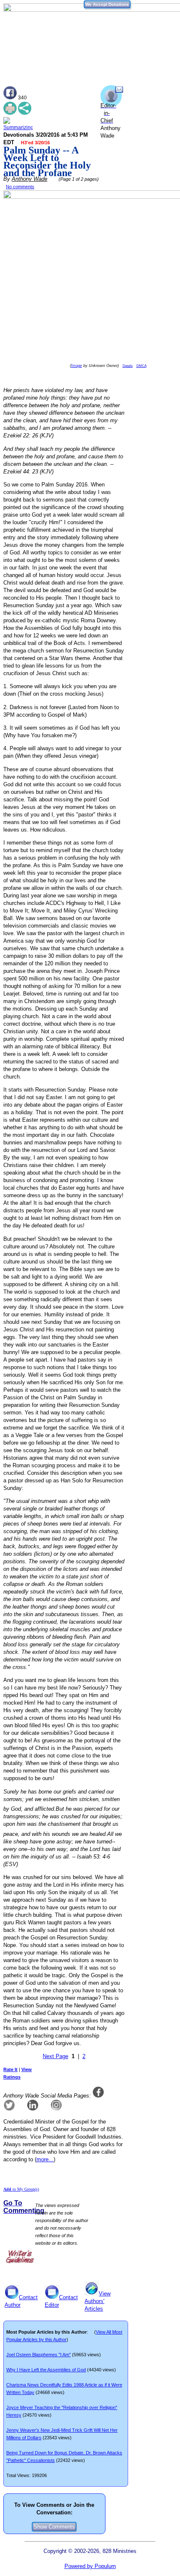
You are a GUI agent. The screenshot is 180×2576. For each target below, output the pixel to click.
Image (77, 366)
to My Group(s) (21, 2189)
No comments (20, 187)
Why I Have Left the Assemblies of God (46, 2370)
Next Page (55, 2056)
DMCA (141, 366)
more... (45, 2159)
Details (128, 366)
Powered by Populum (90, 2566)
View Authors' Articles (98, 2301)
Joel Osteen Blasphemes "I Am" (39, 2355)
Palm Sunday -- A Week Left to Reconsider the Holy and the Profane (47, 161)
